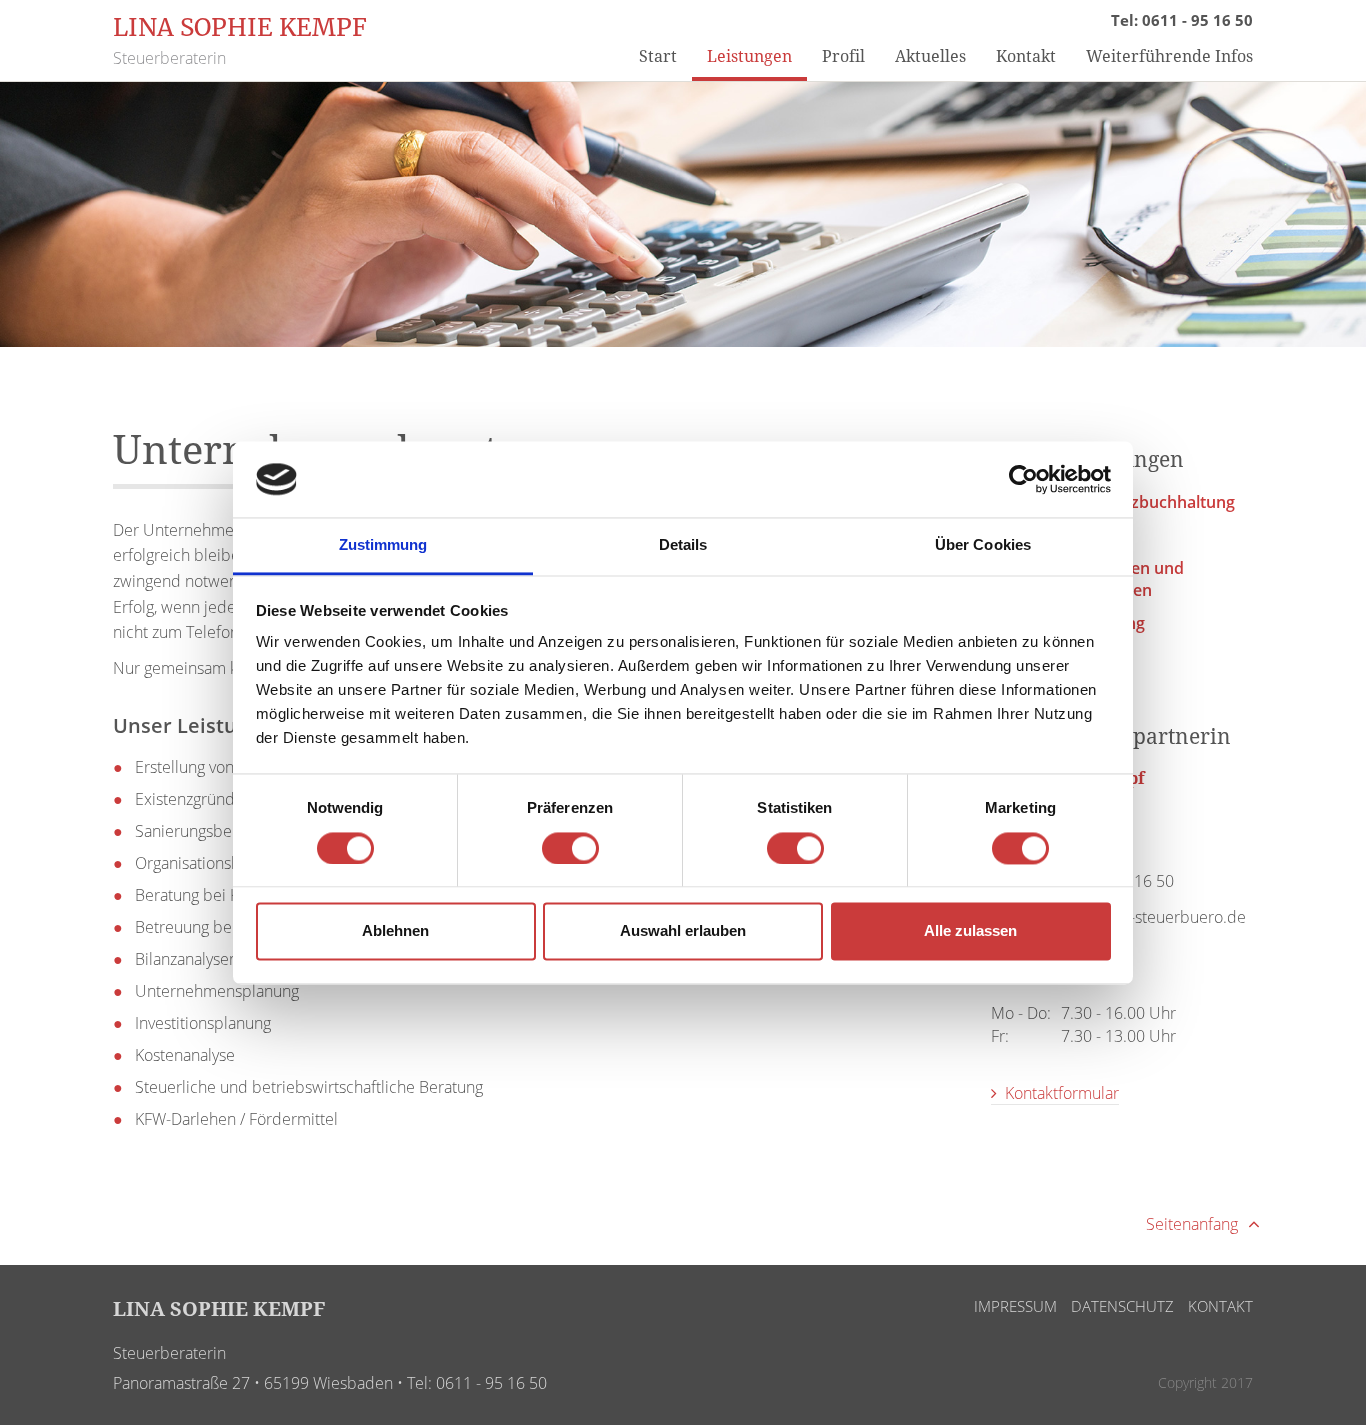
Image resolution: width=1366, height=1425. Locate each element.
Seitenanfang (1194, 1224)
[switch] (570, 848)
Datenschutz (1122, 1306)
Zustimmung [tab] (383, 545)
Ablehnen (395, 931)
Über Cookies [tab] (983, 545)
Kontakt (1026, 56)
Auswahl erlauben (683, 931)
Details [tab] (683, 545)
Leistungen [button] (749, 56)
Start (658, 56)
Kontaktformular (1060, 1093)
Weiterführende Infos (1169, 56)
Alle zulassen (970, 931)
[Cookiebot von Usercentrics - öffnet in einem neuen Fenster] (1023, 479)
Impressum (1015, 1306)
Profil (843, 56)
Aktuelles (930, 56)
